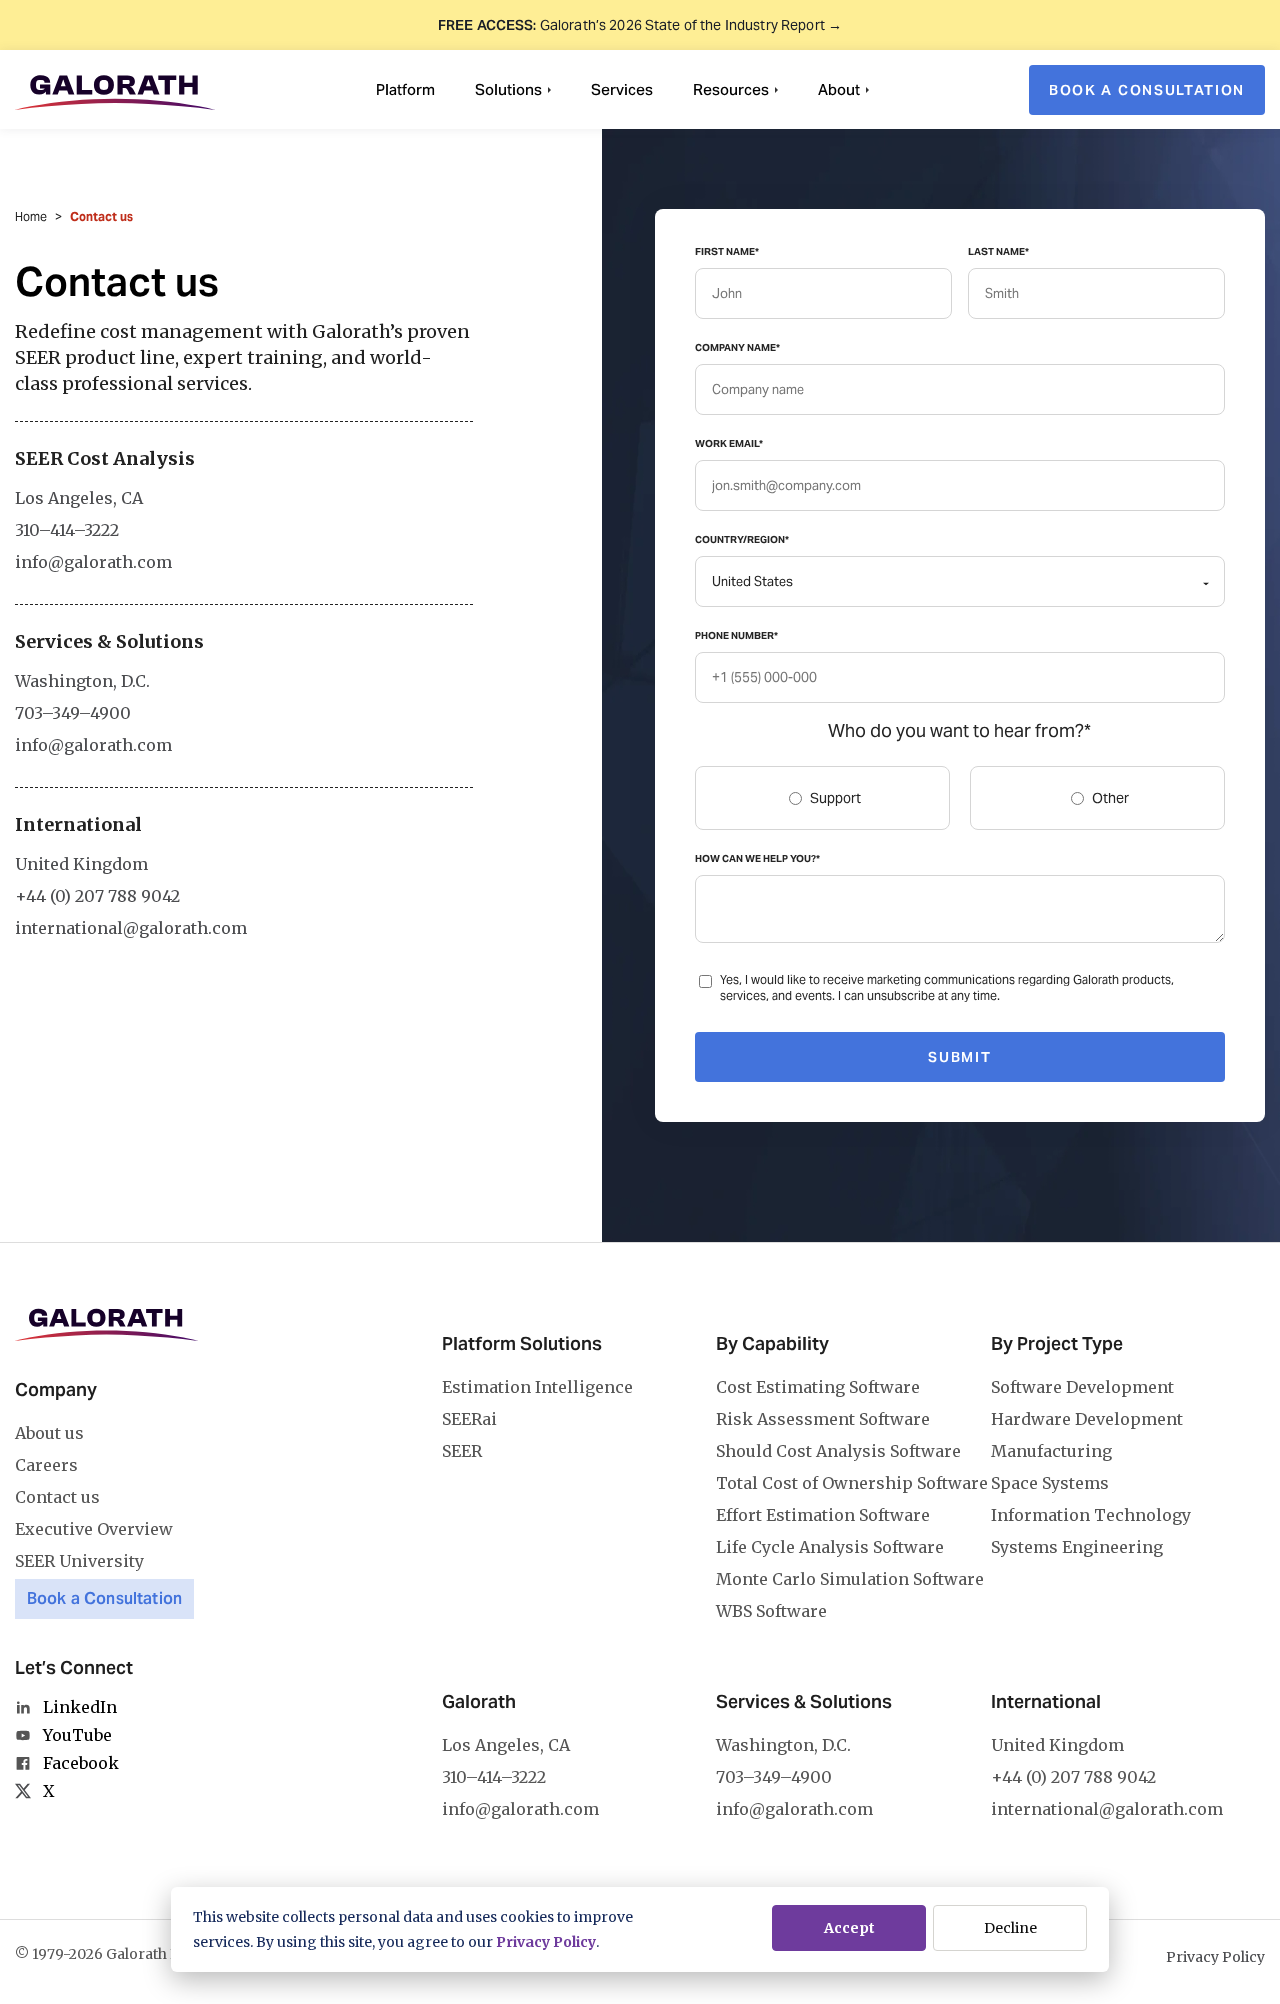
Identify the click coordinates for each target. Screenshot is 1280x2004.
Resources (731, 89)
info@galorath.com (93, 562)
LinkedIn (80, 1707)
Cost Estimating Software (818, 1387)
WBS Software (771, 1611)
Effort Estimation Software (823, 1515)
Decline (1010, 1928)
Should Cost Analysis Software (838, 1451)
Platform (405, 89)
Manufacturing (1051, 1451)
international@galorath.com (131, 928)
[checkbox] (960, 798)
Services (622, 89)
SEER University (79, 1561)
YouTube (77, 1735)
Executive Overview (94, 1529)
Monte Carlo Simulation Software (850, 1579)
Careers (46, 1465)
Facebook (81, 1763)
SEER (462, 1451)
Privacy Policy (546, 1942)
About (839, 89)
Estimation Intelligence (537, 1387)
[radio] (822, 798)
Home (31, 216)
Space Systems (1050, 1483)
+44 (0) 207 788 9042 (97, 896)
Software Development (1082, 1387)
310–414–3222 (67, 530)
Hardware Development (1087, 1419)
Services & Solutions (804, 1701)
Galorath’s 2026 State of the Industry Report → (640, 25)
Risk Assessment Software (823, 1419)
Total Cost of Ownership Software (852, 1483)
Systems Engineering (1077, 1547)
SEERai (469, 1419)
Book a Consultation (104, 1598)
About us (49, 1433)
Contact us (57, 1497)
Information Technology (1091, 1515)
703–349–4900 (73, 713)
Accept (849, 1928)
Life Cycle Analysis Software (830, 1547)
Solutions (508, 89)
